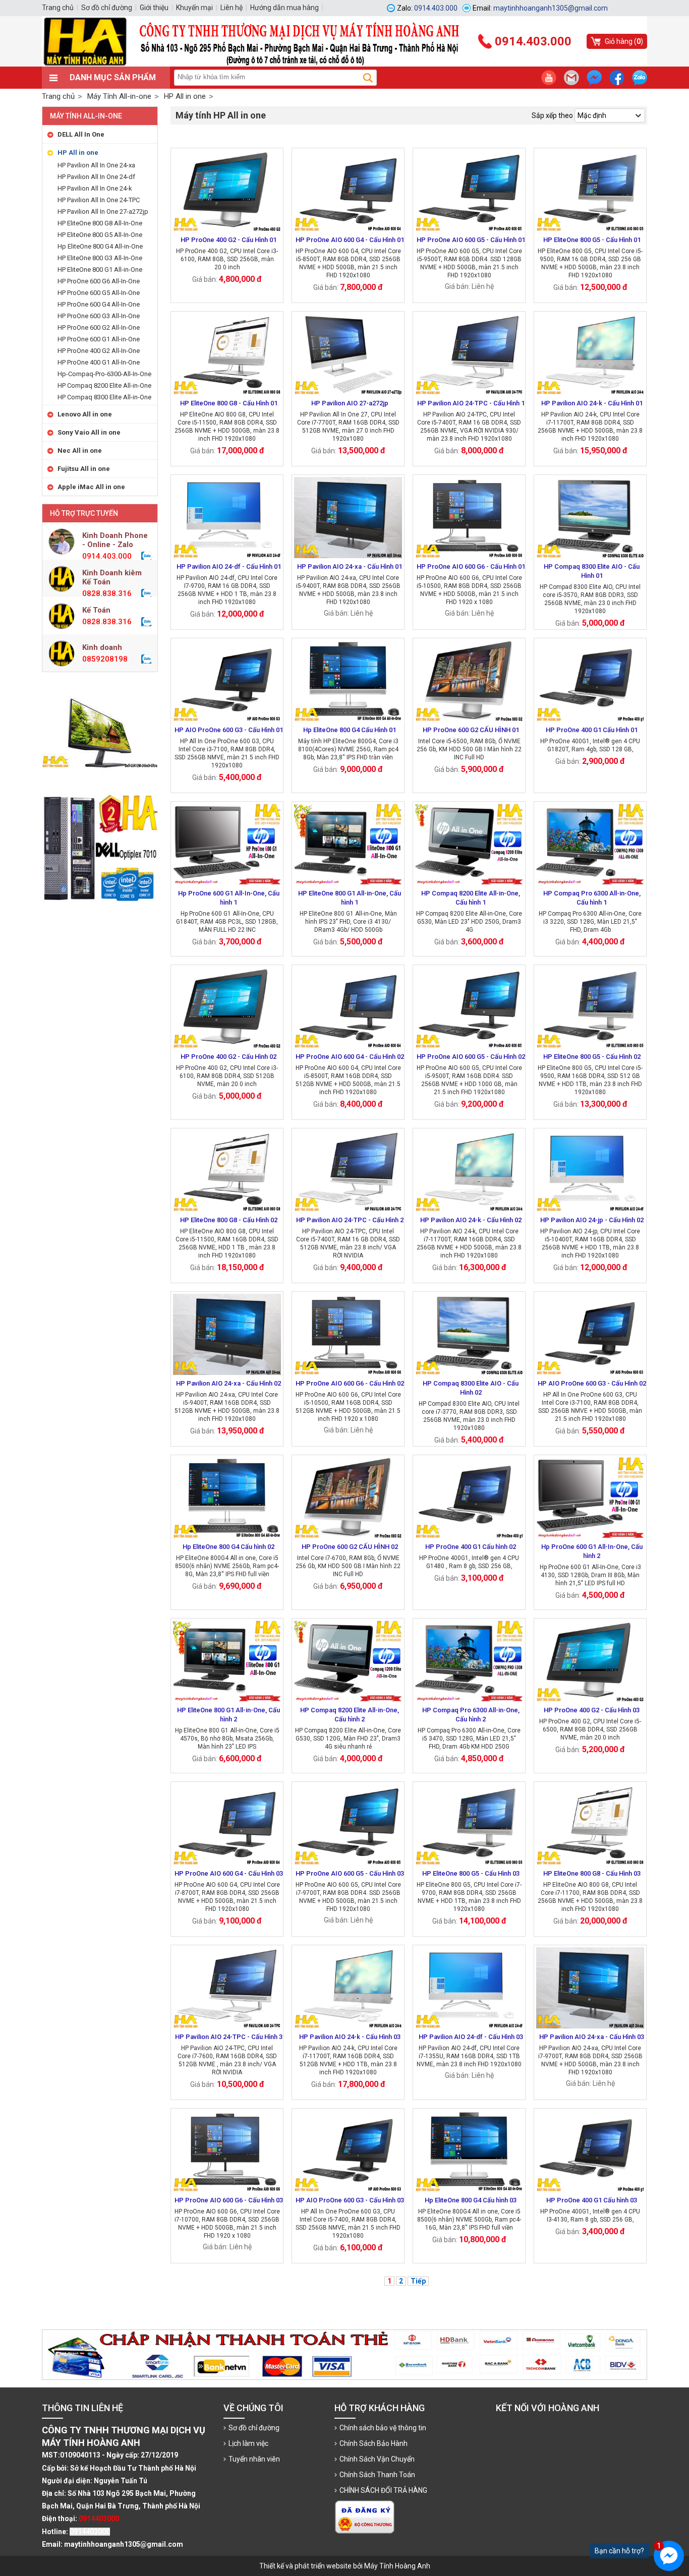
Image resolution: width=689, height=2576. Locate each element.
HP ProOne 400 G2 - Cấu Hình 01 (228, 240)
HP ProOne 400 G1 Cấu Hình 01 (592, 730)
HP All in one (78, 153)
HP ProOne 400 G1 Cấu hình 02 (471, 1547)
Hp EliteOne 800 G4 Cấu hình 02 (228, 1547)
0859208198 (105, 659)
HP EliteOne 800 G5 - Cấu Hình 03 (471, 1873)
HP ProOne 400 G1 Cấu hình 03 (592, 2200)
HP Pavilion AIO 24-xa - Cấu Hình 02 (228, 1383)
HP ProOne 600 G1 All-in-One (99, 339)
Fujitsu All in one (84, 469)
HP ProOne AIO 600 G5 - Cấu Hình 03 (350, 1873)
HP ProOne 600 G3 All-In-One (99, 316)
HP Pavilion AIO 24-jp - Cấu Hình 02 (592, 1220)
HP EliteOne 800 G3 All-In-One (100, 258)
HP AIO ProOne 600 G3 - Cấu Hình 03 (350, 2200)
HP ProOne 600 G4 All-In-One (99, 304)
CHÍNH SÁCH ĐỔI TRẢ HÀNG (383, 2490)
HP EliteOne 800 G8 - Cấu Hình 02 (229, 1220)
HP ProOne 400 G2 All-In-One (99, 351)
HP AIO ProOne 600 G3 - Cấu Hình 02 (592, 1383)
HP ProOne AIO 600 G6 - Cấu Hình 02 (350, 1383)
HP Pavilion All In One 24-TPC (99, 200)
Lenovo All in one (85, 414)
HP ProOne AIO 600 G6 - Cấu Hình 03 (229, 2200)
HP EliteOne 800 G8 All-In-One (100, 223)
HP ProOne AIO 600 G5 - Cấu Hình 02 (471, 1057)
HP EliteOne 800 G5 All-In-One (100, 235)
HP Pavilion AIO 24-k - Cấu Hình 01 (592, 403)
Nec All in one (80, 451)
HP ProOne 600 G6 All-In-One (99, 281)
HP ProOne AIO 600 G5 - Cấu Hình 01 (471, 240)
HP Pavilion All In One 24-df (96, 177)
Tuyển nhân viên (254, 2459)
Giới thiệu (154, 8)
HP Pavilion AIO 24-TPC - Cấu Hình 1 (471, 403)
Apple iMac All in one (91, 487)
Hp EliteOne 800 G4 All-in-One (100, 246)
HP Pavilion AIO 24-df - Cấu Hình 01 (229, 566)
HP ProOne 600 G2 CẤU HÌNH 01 (471, 730)
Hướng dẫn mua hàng (284, 8)
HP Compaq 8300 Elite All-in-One (104, 397)
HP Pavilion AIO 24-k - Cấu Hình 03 (350, 2037)
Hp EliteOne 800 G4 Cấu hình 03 (471, 2200)
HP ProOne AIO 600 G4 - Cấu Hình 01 (350, 240)
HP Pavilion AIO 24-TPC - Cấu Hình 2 (350, 1220)
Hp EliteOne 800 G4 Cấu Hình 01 (350, 730)
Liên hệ (232, 8)
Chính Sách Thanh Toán (377, 2475)
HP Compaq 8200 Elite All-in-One (104, 385)
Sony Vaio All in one (89, 432)
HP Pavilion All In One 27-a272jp (103, 212)
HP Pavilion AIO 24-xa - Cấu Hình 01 (350, 566)
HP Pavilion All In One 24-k (95, 188)
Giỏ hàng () (624, 41)
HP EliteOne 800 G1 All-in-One (100, 269)
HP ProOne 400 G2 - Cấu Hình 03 (592, 1710)
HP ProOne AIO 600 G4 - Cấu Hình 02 (350, 1057)
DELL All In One (81, 134)
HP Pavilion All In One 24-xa (96, 165)
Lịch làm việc (248, 2443)
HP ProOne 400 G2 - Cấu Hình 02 (228, 1057)
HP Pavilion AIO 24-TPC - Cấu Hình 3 (229, 2037)
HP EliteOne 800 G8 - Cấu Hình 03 (592, 1873)
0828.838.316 (107, 593)
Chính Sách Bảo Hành (374, 2443)
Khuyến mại (194, 8)
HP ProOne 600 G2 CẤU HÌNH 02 (350, 1547)
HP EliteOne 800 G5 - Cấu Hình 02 (592, 1057)
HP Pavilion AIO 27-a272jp (350, 403)
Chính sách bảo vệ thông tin (383, 2428)
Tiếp (418, 2281)
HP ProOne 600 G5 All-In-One (99, 293)
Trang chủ (58, 96)
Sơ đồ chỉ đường (254, 2428)
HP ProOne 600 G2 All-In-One (99, 327)
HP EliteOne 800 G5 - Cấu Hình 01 (592, 240)
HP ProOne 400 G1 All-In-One (99, 362)
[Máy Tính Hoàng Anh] (344, 64)
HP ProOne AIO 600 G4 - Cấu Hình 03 (229, 1873)
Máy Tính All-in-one (86, 116)
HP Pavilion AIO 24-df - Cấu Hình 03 (471, 2037)
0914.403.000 (107, 556)
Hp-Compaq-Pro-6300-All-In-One (104, 374)
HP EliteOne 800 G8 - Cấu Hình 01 (229, 403)
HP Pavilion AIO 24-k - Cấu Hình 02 (471, 1220)
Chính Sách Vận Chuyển (377, 2459)
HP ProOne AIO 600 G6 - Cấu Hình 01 (471, 566)
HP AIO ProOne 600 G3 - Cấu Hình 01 (229, 730)
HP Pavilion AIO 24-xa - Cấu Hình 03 (592, 2037)
